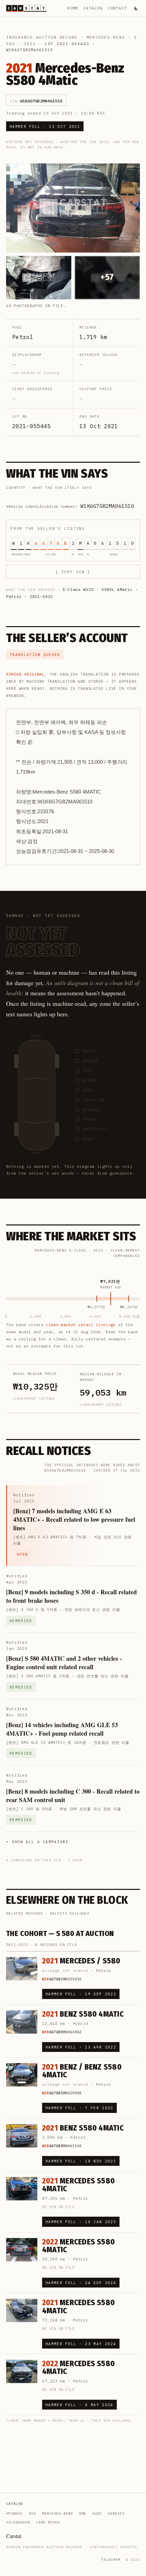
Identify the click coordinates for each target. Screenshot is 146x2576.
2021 (30, 44)
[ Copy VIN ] (73, 572)
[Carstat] (26, 8)
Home (73, 8)
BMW (83, 2513)
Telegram (111, 2560)
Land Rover (48, 2522)
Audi (97, 2513)
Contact (117, 8)
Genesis (116, 2513)
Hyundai (14, 2513)
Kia (32, 2513)
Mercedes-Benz (106, 37)
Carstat (14, 2536)
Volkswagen (18, 2522)
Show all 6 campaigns (40, 1842)
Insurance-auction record (42, 37)
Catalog (93, 8)
